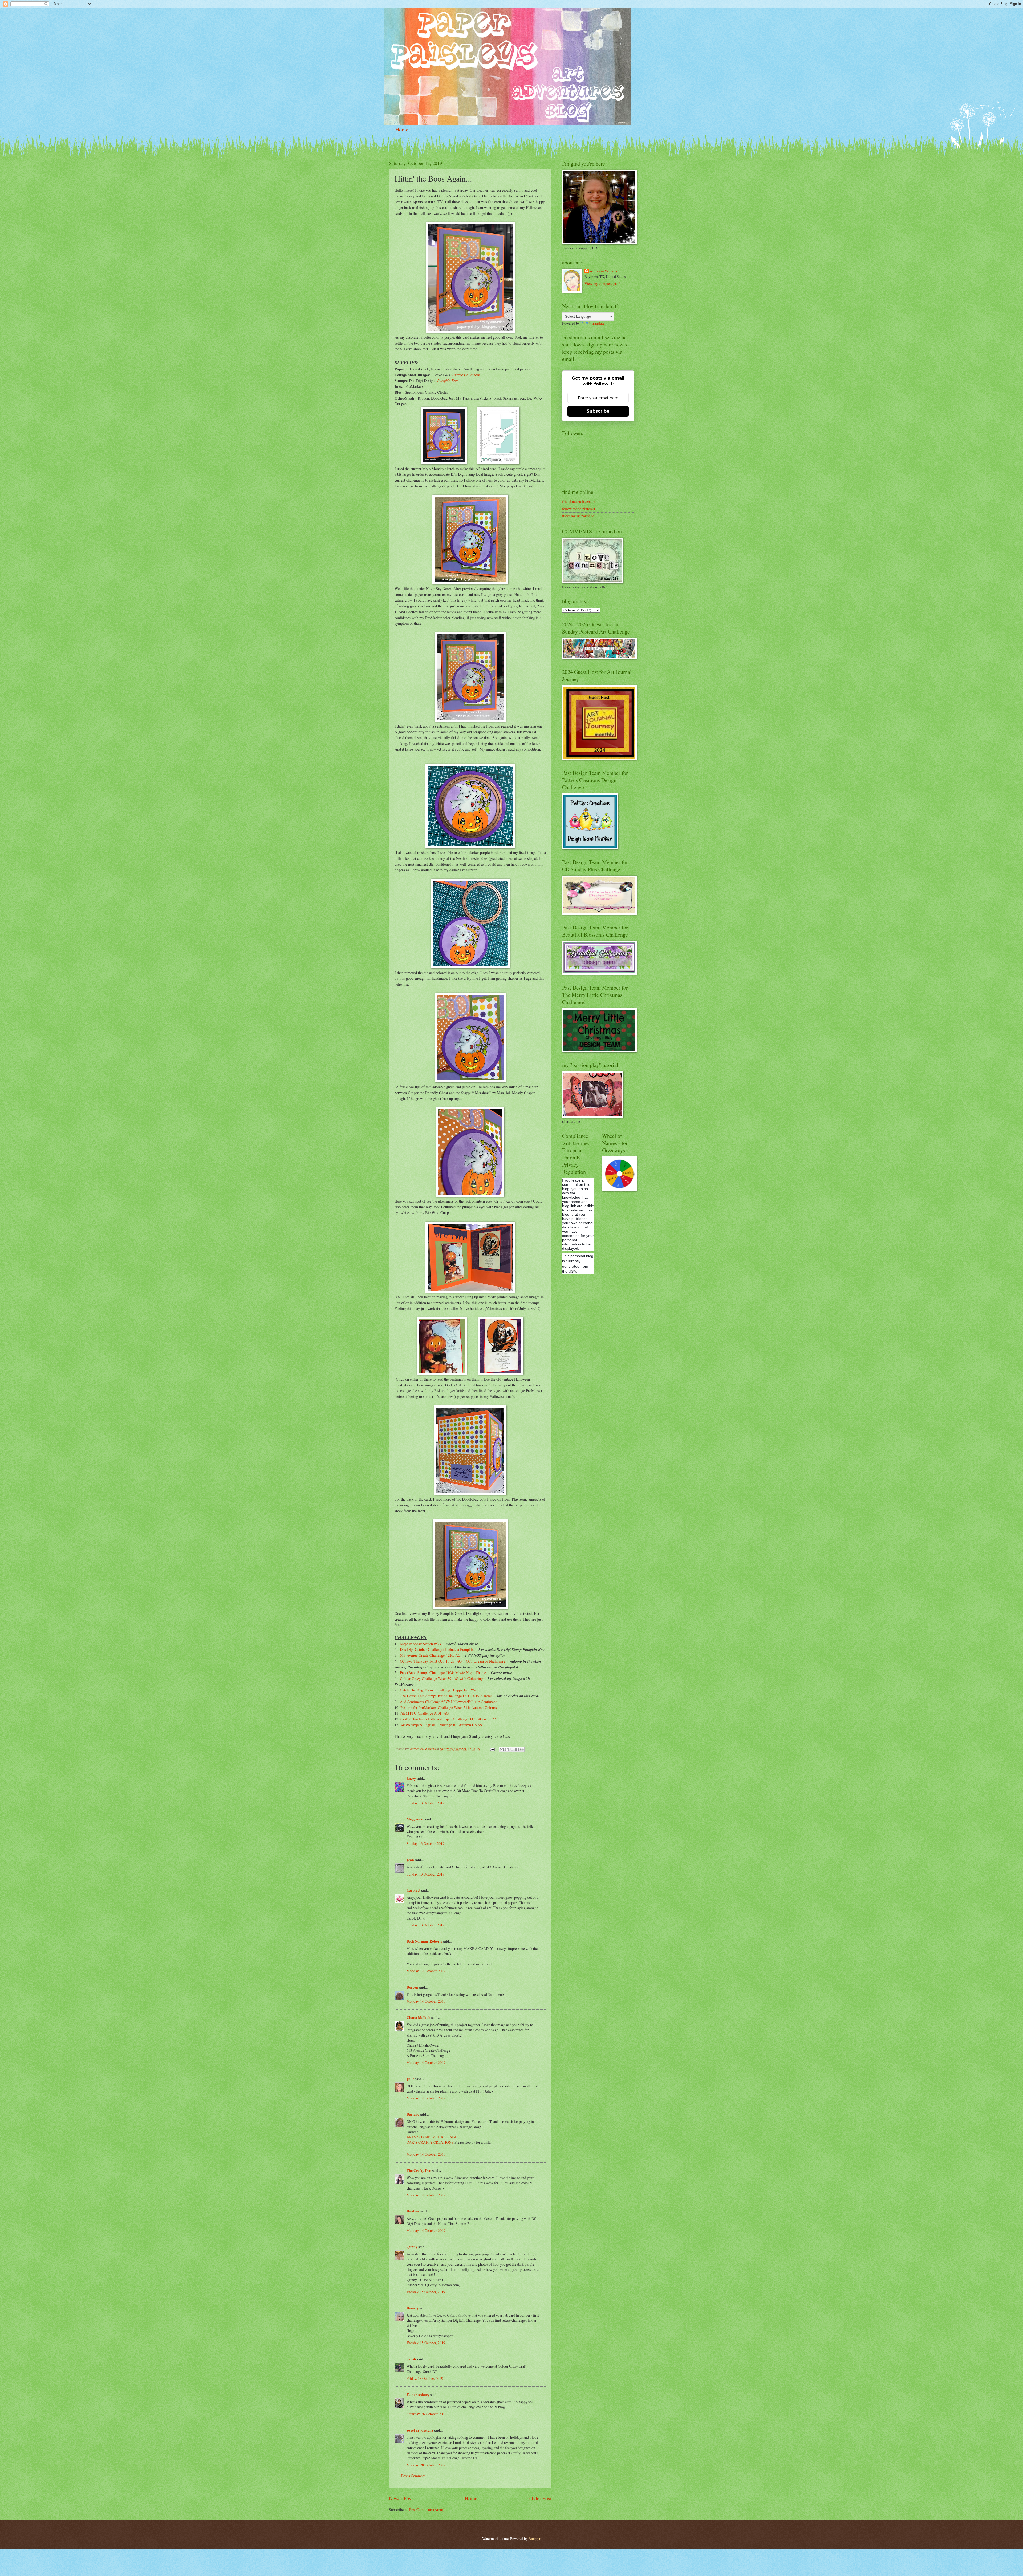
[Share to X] (512, 1749)
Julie (410, 2079)
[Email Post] (492, 1749)
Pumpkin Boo (447, 380)
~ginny (412, 2247)
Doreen (412, 1987)
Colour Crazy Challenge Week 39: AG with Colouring (441, 1678)
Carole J (413, 1890)
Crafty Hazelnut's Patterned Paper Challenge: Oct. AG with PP (448, 1719)
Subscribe (598, 411)
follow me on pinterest (579, 509)
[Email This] (502, 1749)
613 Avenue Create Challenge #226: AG (430, 1655)
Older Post (540, 2498)
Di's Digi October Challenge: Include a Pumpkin (437, 1649)
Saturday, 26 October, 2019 (427, 2414)
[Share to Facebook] (517, 1749)
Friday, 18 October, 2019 (425, 2378)
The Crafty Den (419, 2171)
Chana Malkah (419, 2018)
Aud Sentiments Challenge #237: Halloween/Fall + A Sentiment (448, 1702)
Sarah (411, 2359)
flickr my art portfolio (578, 516)
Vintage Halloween (466, 375)
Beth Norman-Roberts (424, 1941)
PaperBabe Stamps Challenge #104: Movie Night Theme (443, 1673)
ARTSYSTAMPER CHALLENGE (432, 2137)
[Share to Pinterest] (522, 1749)
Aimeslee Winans (603, 271)
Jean (410, 1860)
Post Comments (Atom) (427, 2510)
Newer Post (401, 2498)
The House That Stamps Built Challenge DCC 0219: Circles (446, 1696)
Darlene (413, 2114)
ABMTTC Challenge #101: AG (425, 1713)
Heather (413, 2211)
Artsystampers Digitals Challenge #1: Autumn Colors (441, 1725)
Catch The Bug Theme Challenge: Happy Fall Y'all (439, 1690)
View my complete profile (604, 283)
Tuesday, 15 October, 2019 (426, 2292)
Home (402, 129)
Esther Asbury (418, 2395)
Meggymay (415, 1819)
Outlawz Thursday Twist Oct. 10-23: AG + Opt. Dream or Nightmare (452, 1661)
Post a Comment (413, 2476)
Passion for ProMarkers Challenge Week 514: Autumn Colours (449, 1708)
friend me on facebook (579, 501)
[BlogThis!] (507, 1749)
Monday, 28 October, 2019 (426, 2465)
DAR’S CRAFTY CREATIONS (430, 2142)
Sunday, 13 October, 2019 (425, 1803)
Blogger (534, 2539)
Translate (598, 323)
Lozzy (411, 1779)
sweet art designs (420, 2430)
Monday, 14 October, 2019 (426, 1971)
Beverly (413, 2308)
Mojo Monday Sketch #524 (421, 1644)
